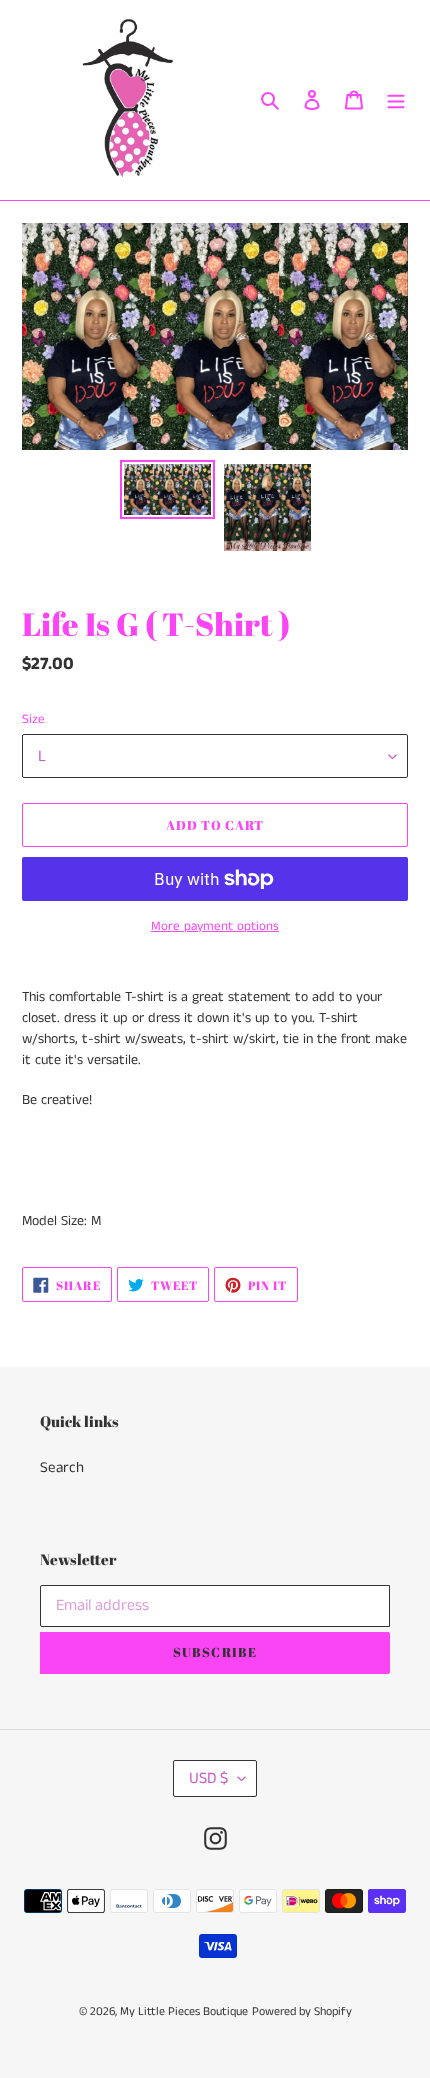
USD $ (208, 1778)
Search (62, 1467)
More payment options (215, 926)
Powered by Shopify (302, 2011)
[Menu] (396, 100)
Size (33, 719)
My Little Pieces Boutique (184, 2011)
